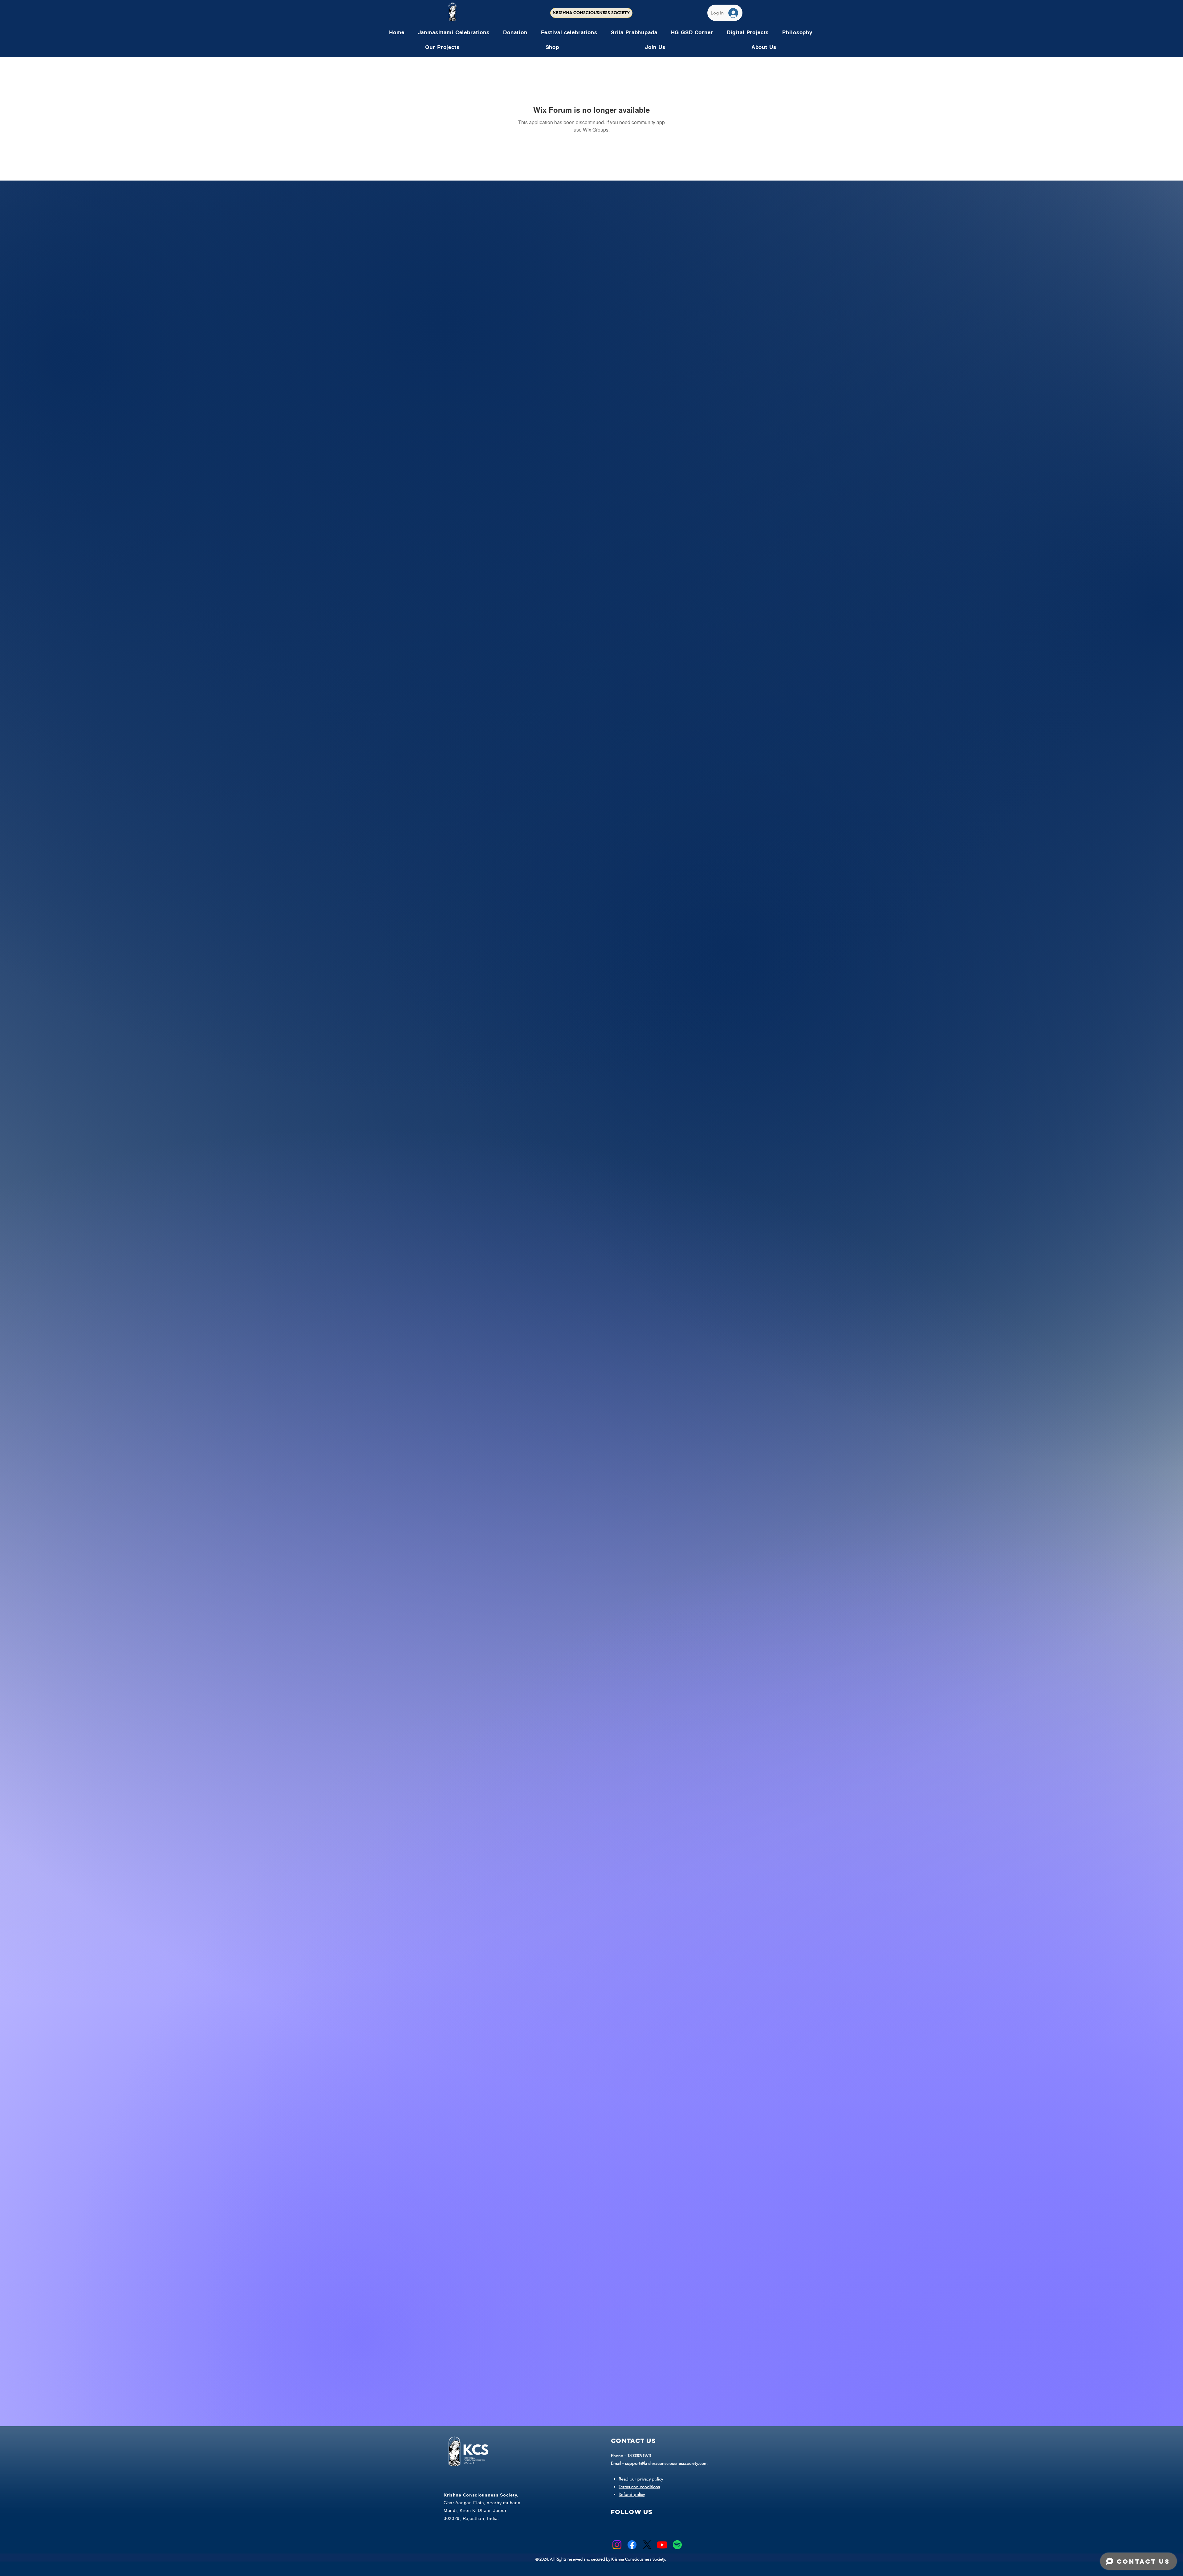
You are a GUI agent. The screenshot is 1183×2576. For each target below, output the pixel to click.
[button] (569, 32)
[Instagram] (617, 2545)
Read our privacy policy (641, 2479)
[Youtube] (662, 2545)
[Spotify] (677, 2545)
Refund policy (632, 2494)
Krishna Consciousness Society (638, 2559)
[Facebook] (632, 2545)
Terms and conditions (639, 2487)
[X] (647, 2545)
